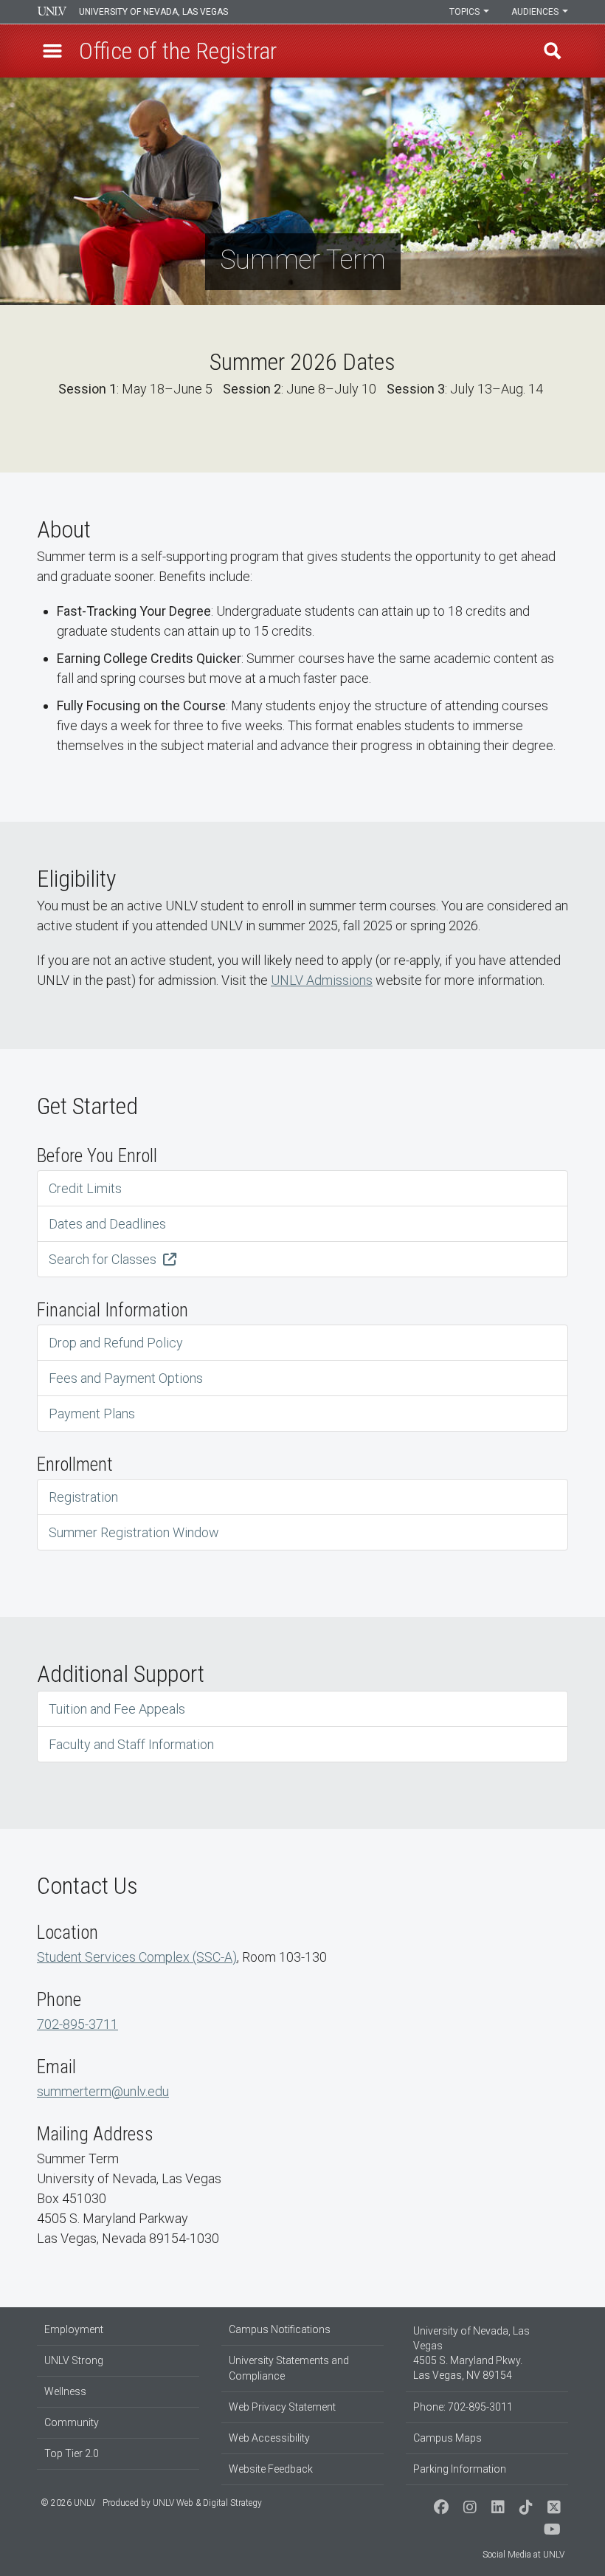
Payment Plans (92, 1414)
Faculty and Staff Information (131, 1744)
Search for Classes (104, 1259)
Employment (74, 2329)
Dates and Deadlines (107, 1224)
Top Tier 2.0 (72, 2453)
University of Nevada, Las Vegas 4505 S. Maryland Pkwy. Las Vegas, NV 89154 (471, 2353)
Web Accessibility (269, 2438)
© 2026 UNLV (68, 2503)
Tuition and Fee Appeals (117, 1709)
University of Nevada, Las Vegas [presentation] (153, 12)
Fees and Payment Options (126, 1378)
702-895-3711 (77, 2024)
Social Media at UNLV (523, 2555)
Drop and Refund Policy (116, 1343)
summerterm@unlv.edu (103, 2091)
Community (72, 2422)
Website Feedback (271, 2469)
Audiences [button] (536, 12)
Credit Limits (85, 1188)
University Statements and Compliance (289, 2368)
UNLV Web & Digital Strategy (207, 2503)
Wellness (65, 2391)
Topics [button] (466, 12)
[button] (52, 51)
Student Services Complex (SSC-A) (137, 1957)
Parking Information (460, 2469)
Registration (83, 1497)
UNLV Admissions (322, 980)
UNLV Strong (74, 2360)
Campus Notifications (280, 2329)
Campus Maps (447, 2438)
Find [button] (553, 51)
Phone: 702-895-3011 (463, 2407)
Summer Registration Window (134, 1532)
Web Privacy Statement (282, 2407)
